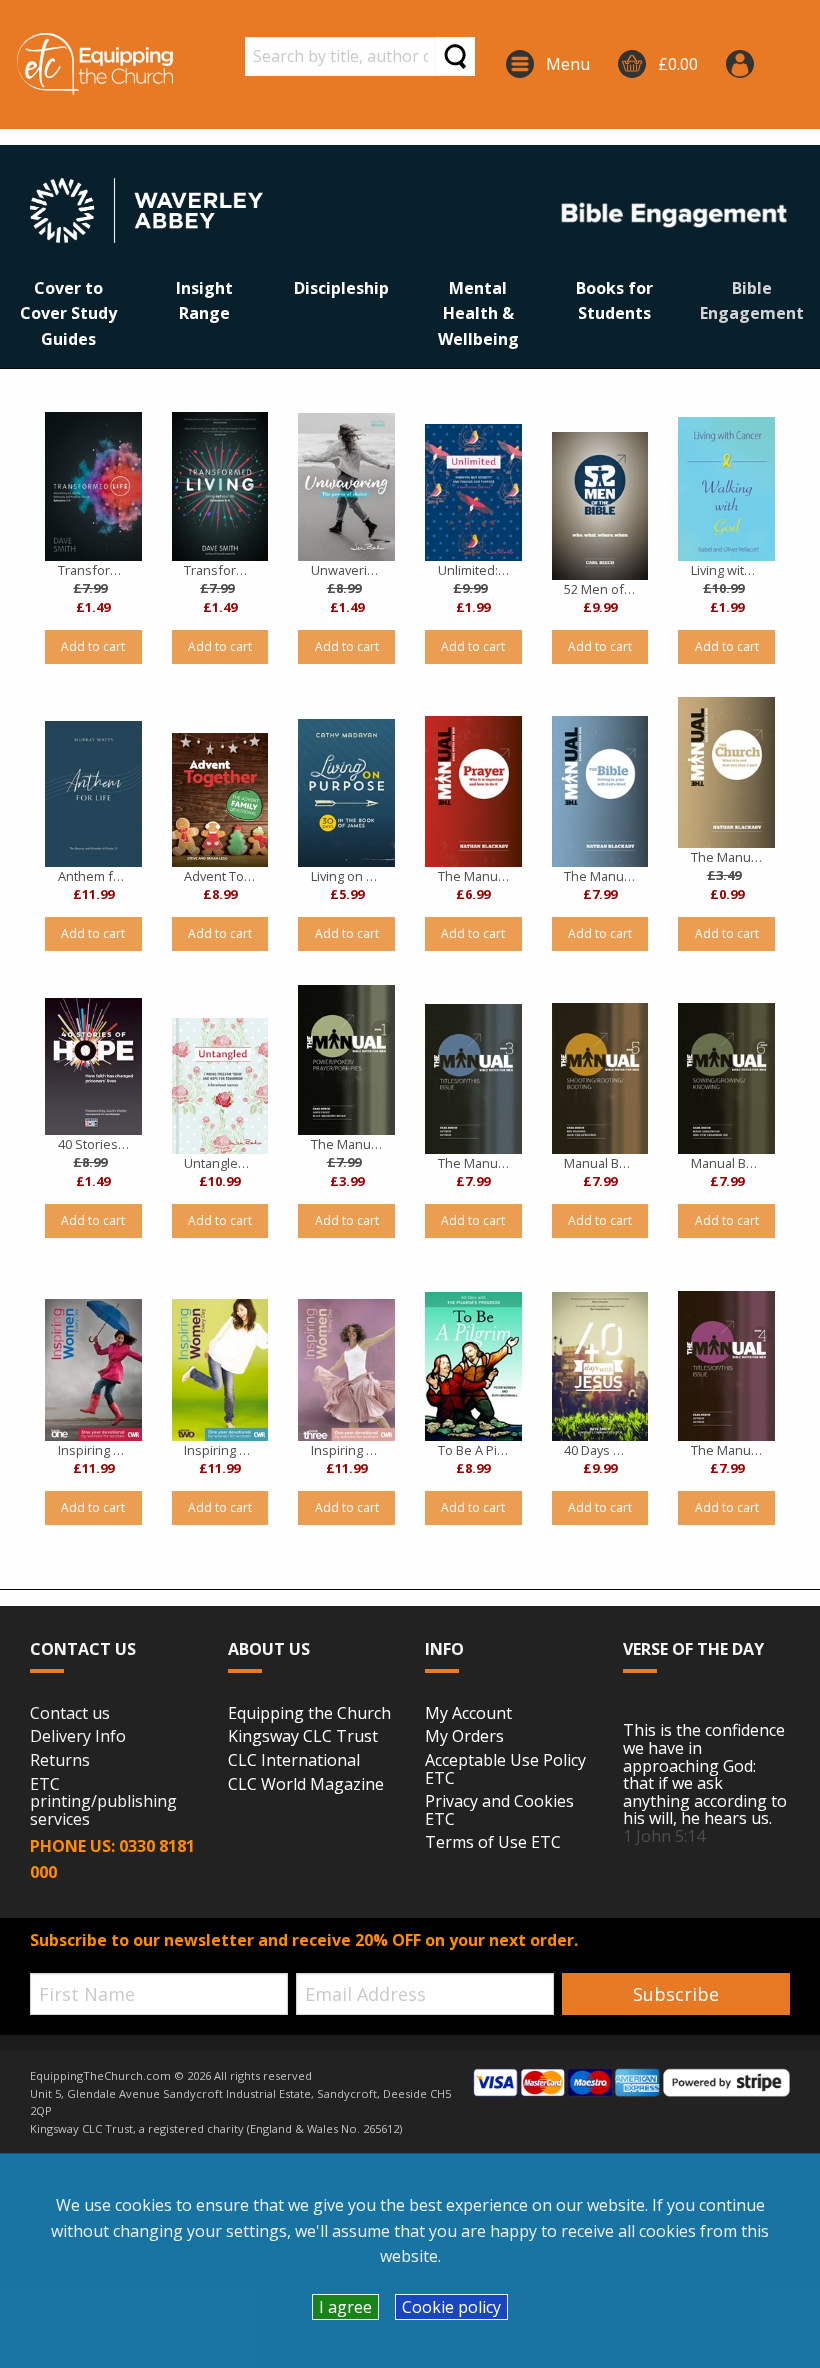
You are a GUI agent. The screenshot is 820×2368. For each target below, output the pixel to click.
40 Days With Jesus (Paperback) (599, 1450)
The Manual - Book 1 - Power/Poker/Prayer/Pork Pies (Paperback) (346, 1144)
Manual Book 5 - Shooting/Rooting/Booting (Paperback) (599, 1163)
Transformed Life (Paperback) (93, 570)
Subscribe (676, 1994)
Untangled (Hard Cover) (219, 1163)
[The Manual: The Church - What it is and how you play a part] (726, 772)
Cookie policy (451, 2307)
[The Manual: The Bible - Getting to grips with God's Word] (600, 791)
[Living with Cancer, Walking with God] (726, 489)
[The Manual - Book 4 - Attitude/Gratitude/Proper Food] (726, 1366)
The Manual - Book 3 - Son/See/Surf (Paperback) (473, 1163)
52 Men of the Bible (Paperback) (599, 589)
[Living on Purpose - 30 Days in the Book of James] (346, 793)
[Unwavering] (346, 487)
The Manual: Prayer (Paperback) (473, 876)
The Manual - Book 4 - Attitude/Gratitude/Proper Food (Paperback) (726, 1450)
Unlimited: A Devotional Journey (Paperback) (473, 570)
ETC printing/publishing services (103, 1802)
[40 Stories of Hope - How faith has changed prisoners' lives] (93, 1066)
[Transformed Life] (93, 486)
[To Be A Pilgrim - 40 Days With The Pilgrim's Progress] (473, 1366)
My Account (468, 1714)
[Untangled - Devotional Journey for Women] (220, 1086)
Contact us (70, 1714)
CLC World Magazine (306, 1785)
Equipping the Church (309, 1714)
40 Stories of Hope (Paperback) (93, 1144)
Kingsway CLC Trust (303, 1737)
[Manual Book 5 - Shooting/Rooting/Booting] (600, 1078)
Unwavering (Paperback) (346, 570)
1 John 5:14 (664, 1836)
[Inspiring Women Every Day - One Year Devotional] (93, 1370)
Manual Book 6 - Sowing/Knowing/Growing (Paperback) (726, 1163)
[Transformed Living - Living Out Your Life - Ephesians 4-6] (220, 486)
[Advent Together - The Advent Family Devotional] (220, 800)
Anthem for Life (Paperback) (93, 876)
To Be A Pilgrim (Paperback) (473, 1450)
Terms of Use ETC (493, 1843)
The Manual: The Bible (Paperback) (599, 876)
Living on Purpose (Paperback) (346, 876)
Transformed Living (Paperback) (219, 570)
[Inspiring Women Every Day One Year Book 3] (346, 1370)
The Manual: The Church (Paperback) (726, 857)
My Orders (464, 1737)
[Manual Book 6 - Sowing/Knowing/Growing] (726, 1078)
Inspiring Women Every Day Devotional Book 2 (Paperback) (219, 1450)
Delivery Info (78, 1737)
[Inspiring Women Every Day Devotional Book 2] (220, 1370)
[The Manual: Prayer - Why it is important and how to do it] (473, 791)
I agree (345, 2307)
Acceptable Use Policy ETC (505, 1769)
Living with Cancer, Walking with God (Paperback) (726, 570)
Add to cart (93, 646)
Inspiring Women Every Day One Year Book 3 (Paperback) (346, 1450)
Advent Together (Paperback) (219, 876)
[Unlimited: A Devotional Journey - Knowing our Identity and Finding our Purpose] (473, 492)
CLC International (294, 1761)
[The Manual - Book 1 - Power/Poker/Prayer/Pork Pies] (346, 1060)
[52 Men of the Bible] (600, 506)
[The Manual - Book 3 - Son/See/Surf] (473, 1079)
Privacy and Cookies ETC (499, 1810)
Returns (60, 1761)
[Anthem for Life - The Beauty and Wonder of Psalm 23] (93, 794)
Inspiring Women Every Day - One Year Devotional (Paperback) (93, 1450)
